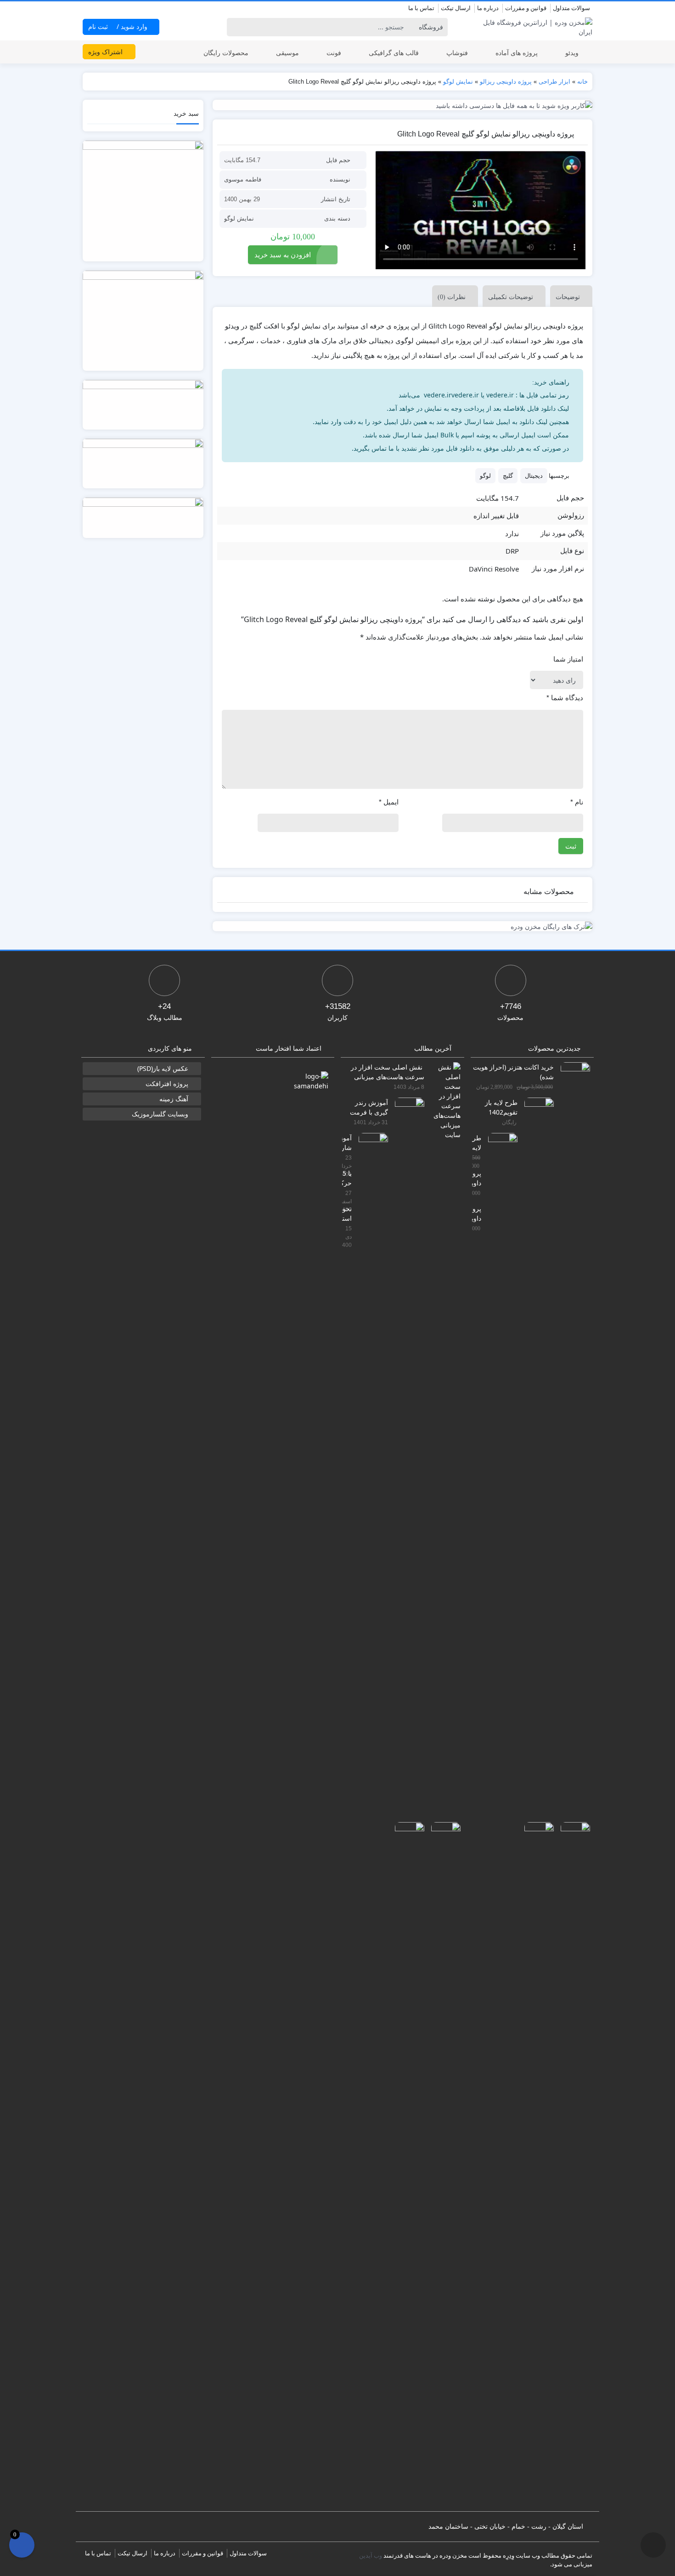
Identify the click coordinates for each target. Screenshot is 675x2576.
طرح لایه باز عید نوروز (477, 1142)
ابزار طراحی (554, 82)
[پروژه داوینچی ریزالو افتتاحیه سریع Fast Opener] (536, 2166)
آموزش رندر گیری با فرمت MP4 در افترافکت (369, 1107)
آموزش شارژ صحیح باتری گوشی (347, 1142)
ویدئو (572, 53)
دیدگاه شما (565, 698)
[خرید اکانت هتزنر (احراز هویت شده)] (572, 1406)
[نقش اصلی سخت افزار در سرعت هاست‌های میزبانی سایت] (442, 1100)
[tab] (569, 296)
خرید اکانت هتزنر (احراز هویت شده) (513, 1072)
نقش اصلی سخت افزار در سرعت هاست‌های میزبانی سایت (388, 1072)
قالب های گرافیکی (394, 53)
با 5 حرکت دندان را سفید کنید (347, 1178)
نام (577, 802)
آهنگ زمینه (174, 1099)
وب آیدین (371, 2555)
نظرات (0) (452, 297)
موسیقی (287, 53)
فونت (334, 53)
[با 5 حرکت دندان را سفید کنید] (442, 2166)
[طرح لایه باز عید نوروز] (499, 1477)
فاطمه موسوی (243, 179)
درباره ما (488, 8)
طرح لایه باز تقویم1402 (501, 1107)
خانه (582, 82)
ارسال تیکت (456, 8)
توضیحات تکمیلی (511, 297)
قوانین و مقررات (526, 8)
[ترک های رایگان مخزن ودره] (403, 926)
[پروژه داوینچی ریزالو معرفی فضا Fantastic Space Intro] (572, 2166)
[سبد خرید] (22, 2545)
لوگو (485, 476)
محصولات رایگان (226, 53)
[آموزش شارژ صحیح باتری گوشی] (370, 1477)
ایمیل (389, 802)
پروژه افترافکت (167, 1084)
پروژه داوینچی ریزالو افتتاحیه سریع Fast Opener (477, 1213)
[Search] (235, 27)
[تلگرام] (88, 9)
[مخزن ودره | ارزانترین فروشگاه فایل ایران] (532, 27)
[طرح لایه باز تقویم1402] (536, 1441)
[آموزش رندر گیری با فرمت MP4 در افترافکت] (406, 1441)
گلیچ (508, 476)
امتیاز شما (568, 659)
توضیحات (568, 297)
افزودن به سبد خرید (283, 255)
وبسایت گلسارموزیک (160, 1114)
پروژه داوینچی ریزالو (506, 82)
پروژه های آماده (517, 53)
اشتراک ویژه (106, 52)
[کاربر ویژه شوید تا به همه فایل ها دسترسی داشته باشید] (403, 105)
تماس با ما (421, 8)
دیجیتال (534, 476)
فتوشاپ (457, 53)
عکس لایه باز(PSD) (163, 1068)
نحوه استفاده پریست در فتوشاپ (347, 1213)
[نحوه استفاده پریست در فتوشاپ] (406, 2166)
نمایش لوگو (458, 82)
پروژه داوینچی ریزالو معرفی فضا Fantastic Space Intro (477, 1178)
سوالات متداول (571, 8)
